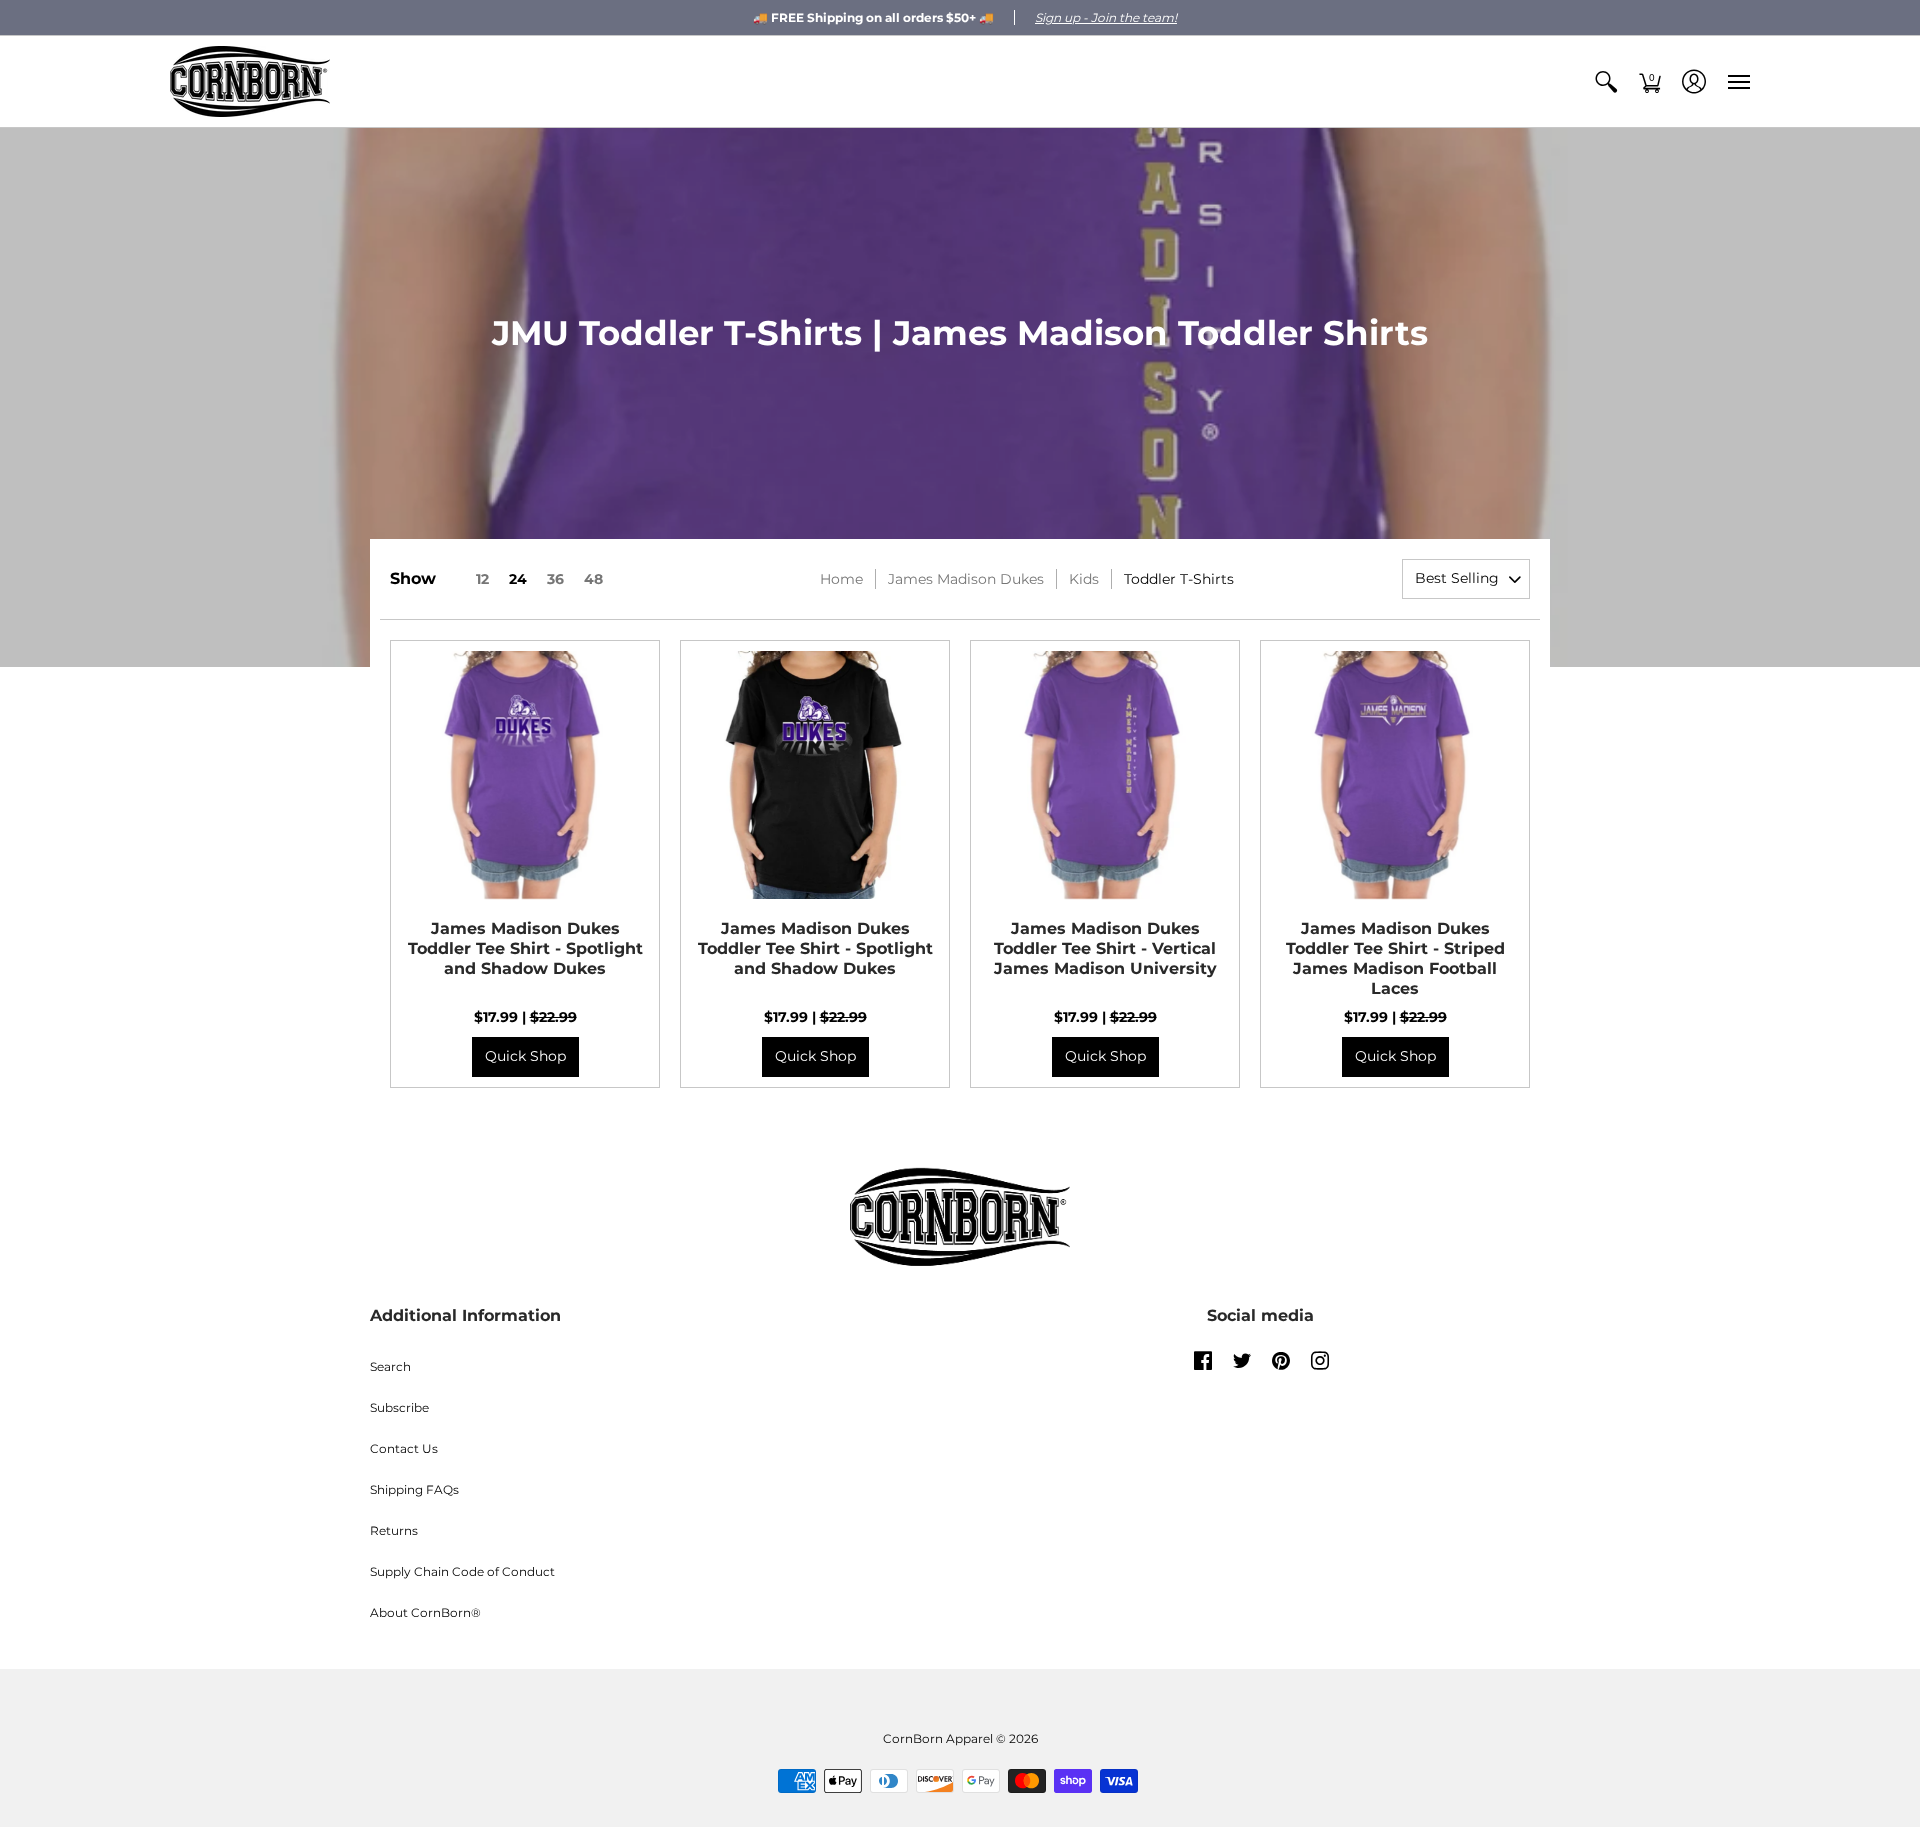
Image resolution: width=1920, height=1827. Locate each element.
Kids (1084, 579)
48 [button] (593, 579)
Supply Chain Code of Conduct (462, 1571)
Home (841, 579)
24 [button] (518, 579)
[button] (1606, 81)
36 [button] (555, 579)
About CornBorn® (425, 1612)
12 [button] (482, 579)
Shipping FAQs (414, 1489)
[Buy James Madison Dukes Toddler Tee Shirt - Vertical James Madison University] (1105, 775)
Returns (394, 1530)
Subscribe (399, 1407)
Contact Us (404, 1448)
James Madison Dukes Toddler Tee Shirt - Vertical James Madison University (1105, 948)
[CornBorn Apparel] (250, 81)
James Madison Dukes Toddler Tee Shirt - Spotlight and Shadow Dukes (525, 948)
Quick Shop (525, 1056)
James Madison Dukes (966, 579)
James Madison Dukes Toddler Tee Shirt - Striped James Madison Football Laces (1395, 958)
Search (390, 1366)
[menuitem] (1606, 81)
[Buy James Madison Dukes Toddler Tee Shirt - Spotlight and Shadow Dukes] (525, 775)
